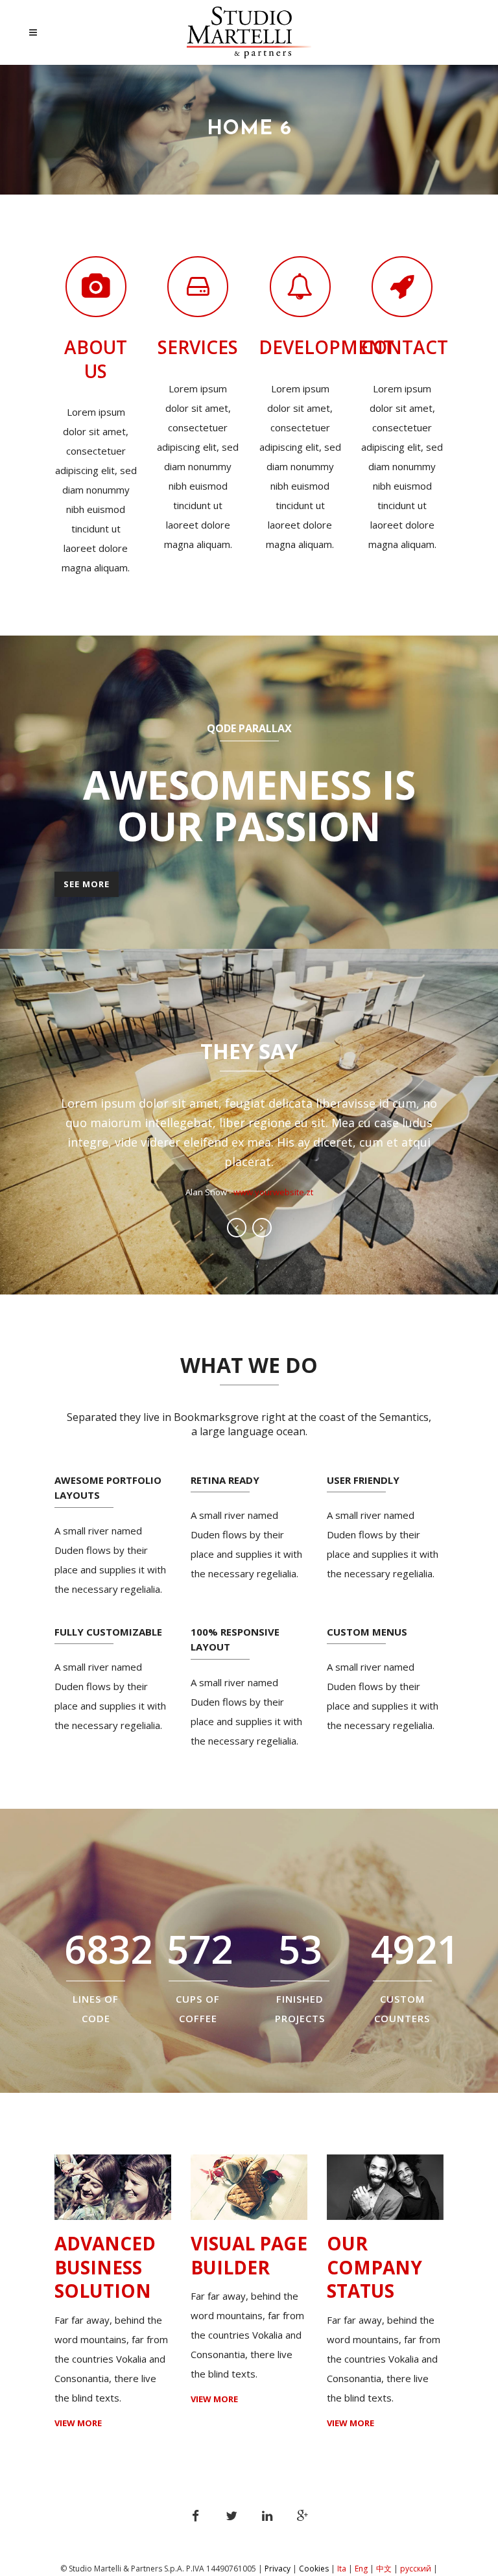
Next (262, 1228)
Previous (237, 1228)
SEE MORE (87, 884)
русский (417, 2569)
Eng (361, 2569)
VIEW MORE (78, 2423)
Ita (342, 2569)
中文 (384, 2569)
